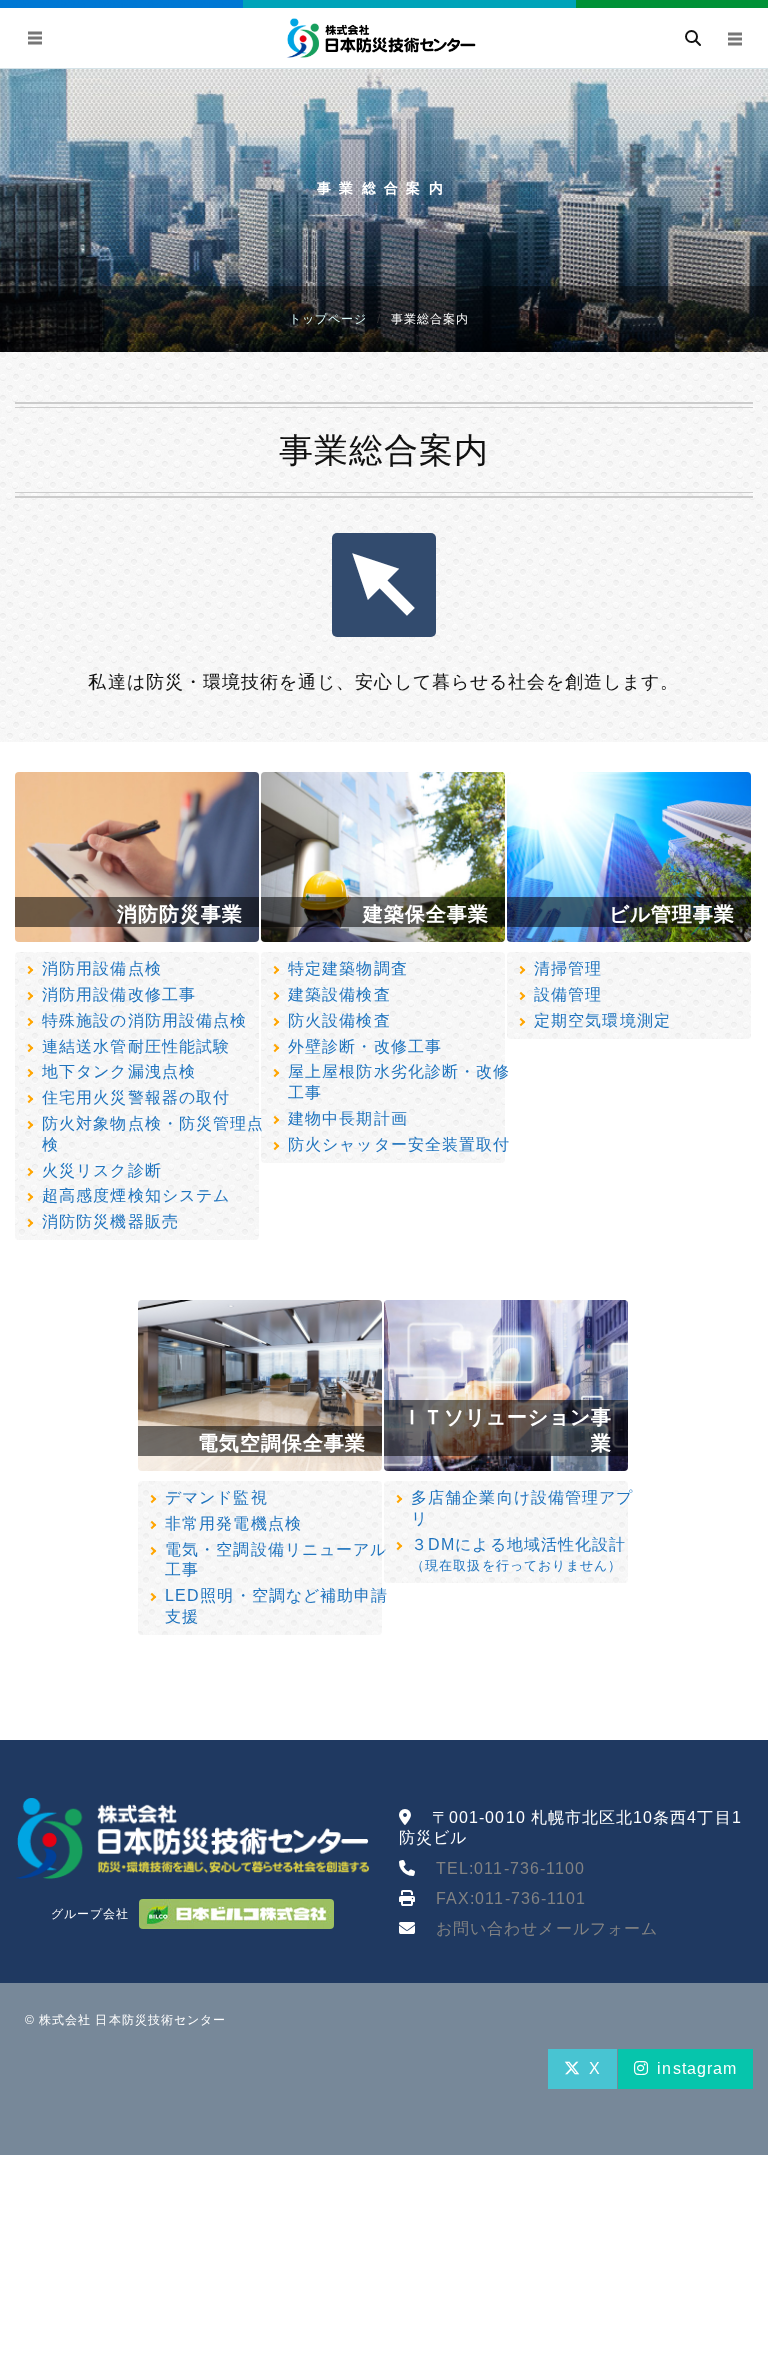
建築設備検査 (339, 994)
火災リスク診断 (101, 1170)
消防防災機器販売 (110, 1221)
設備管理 (568, 994)
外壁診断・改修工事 (365, 1046)
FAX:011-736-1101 (511, 1898)
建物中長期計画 (347, 1118)
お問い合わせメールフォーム (547, 1928)
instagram (697, 2068)
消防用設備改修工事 (119, 994)
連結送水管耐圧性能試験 (136, 1046)
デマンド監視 (216, 1497)
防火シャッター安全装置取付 (399, 1144)
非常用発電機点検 (233, 1523)
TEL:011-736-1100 (510, 1868)
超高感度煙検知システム (136, 1195)
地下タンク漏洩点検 (119, 1071)
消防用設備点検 (101, 968)
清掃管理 (568, 968)
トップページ (328, 319)
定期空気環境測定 (602, 1020)
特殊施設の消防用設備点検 (144, 1020)
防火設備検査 (339, 1020)
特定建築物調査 (347, 968)
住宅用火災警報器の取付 (136, 1097)
